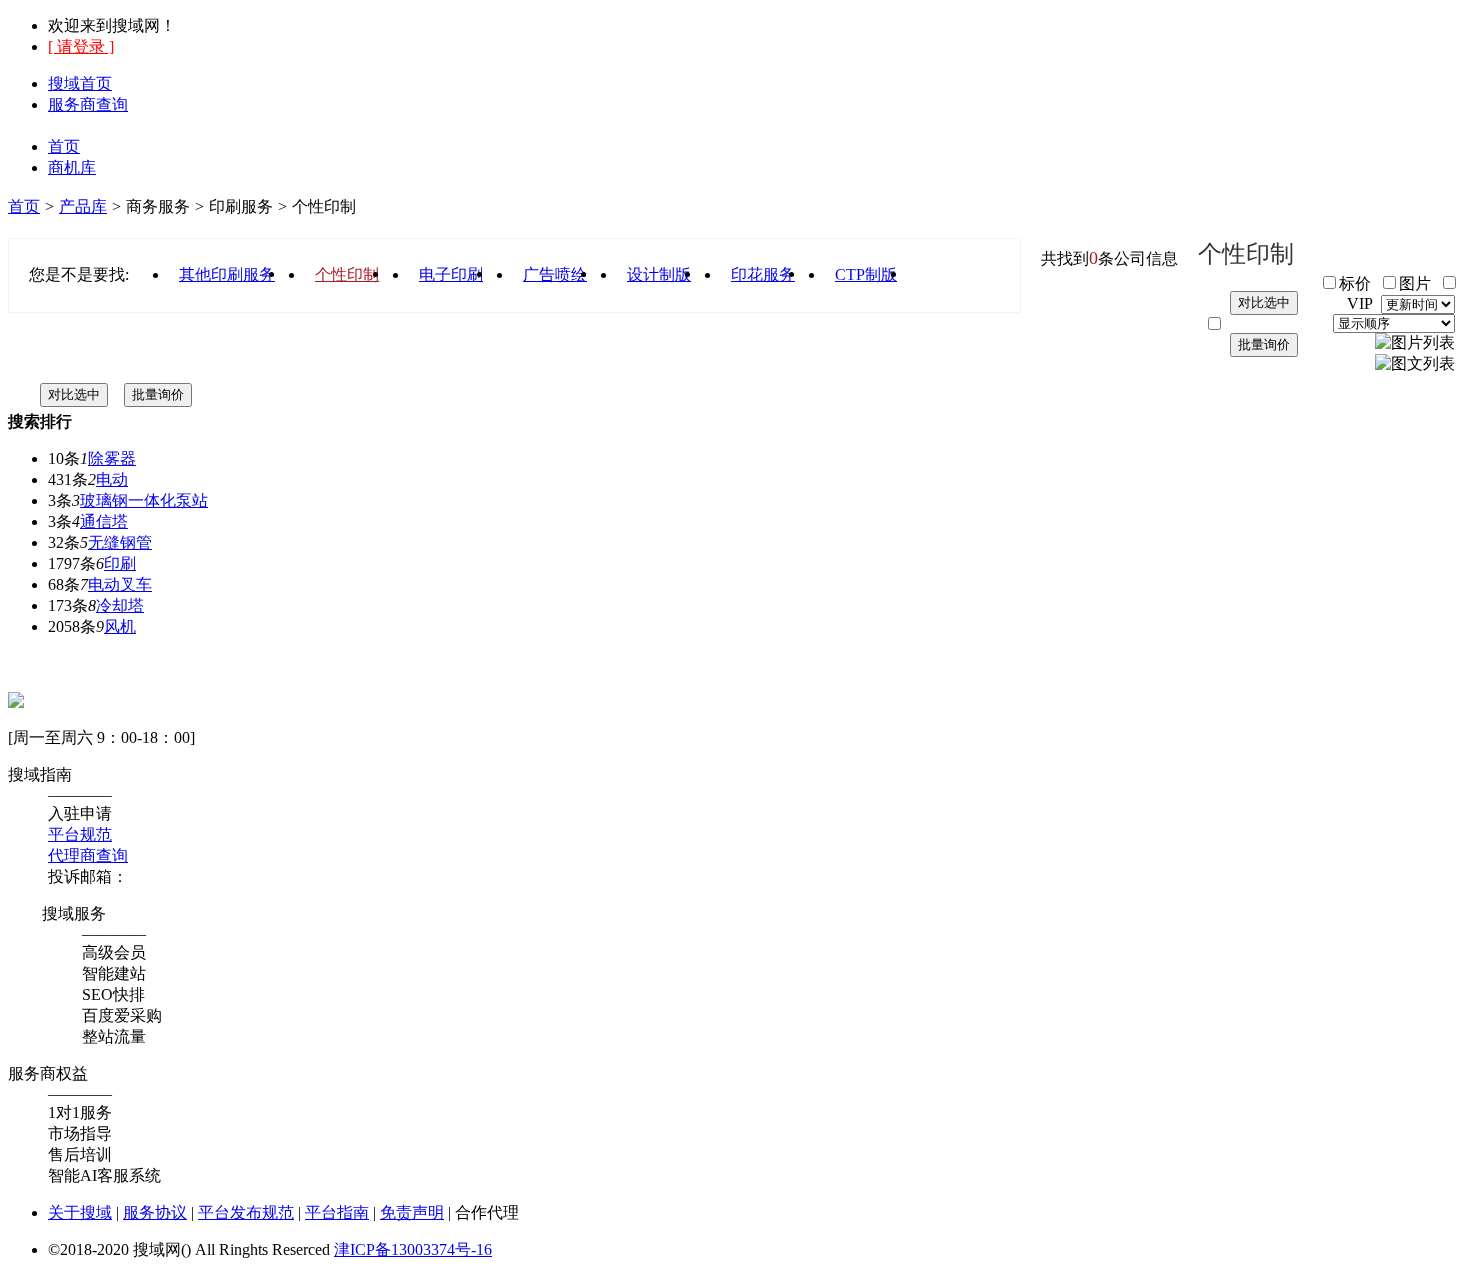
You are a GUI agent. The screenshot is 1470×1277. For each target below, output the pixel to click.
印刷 (120, 563)
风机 (120, 626)
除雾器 (112, 458)
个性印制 (347, 274)
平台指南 (337, 1212)
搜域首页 (80, 83)
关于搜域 (80, 1212)
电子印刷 (451, 274)
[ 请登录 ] (81, 46)
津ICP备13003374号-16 (413, 1249)
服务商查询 (88, 104)
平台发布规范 (246, 1212)
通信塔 (104, 521)
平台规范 (80, 834)
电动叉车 (120, 584)
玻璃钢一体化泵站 (144, 500)
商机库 (72, 167)
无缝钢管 (120, 542)
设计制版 (659, 274)
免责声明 (412, 1212)
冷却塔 (120, 605)
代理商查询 (88, 855)
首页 (64, 146)
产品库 (83, 206)
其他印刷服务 (227, 274)
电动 (112, 479)
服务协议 (155, 1212)
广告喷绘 (555, 274)
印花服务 (763, 274)
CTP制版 (866, 274)
